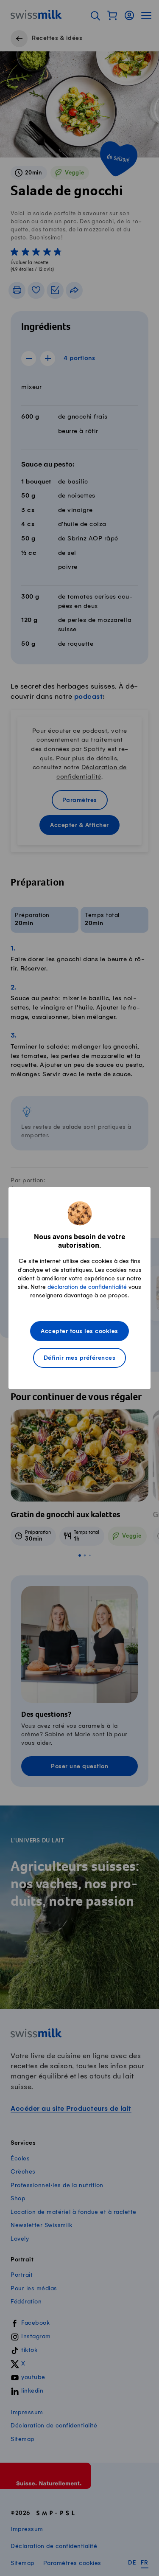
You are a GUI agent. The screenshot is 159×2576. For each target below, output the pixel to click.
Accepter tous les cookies (79, 1332)
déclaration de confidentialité (87, 1287)
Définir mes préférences (80, 1358)
